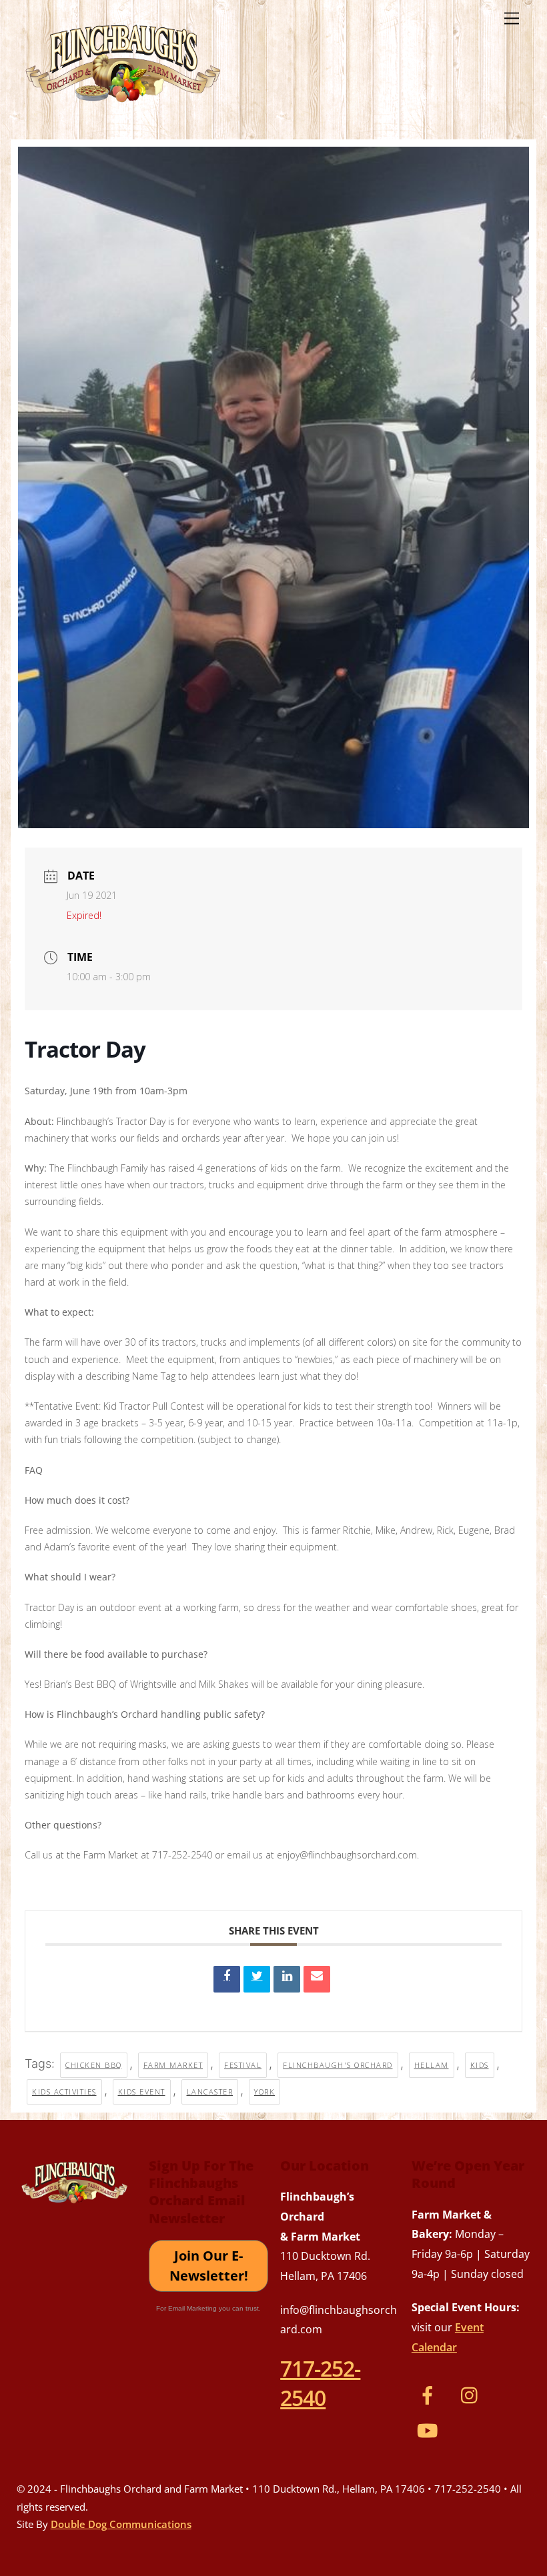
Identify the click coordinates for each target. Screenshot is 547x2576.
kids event (142, 2092)
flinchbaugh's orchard (338, 2065)
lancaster (210, 2092)
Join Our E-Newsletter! (209, 2266)
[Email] (317, 1979)
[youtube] (430, 2429)
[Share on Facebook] (227, 1979)
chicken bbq (94, 2065)
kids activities (64, 2092)
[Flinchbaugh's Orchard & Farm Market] (123, 107)
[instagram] (473, 2394)
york (264, 2092)
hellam (432, 2065)
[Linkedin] (287, 1979)
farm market (173, 2065)
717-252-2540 (320, 2383)
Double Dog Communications (121, 2524)
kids (480, 2065)
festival (243, 2065)
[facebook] (430, 2394)
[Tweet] (257, 1979)
